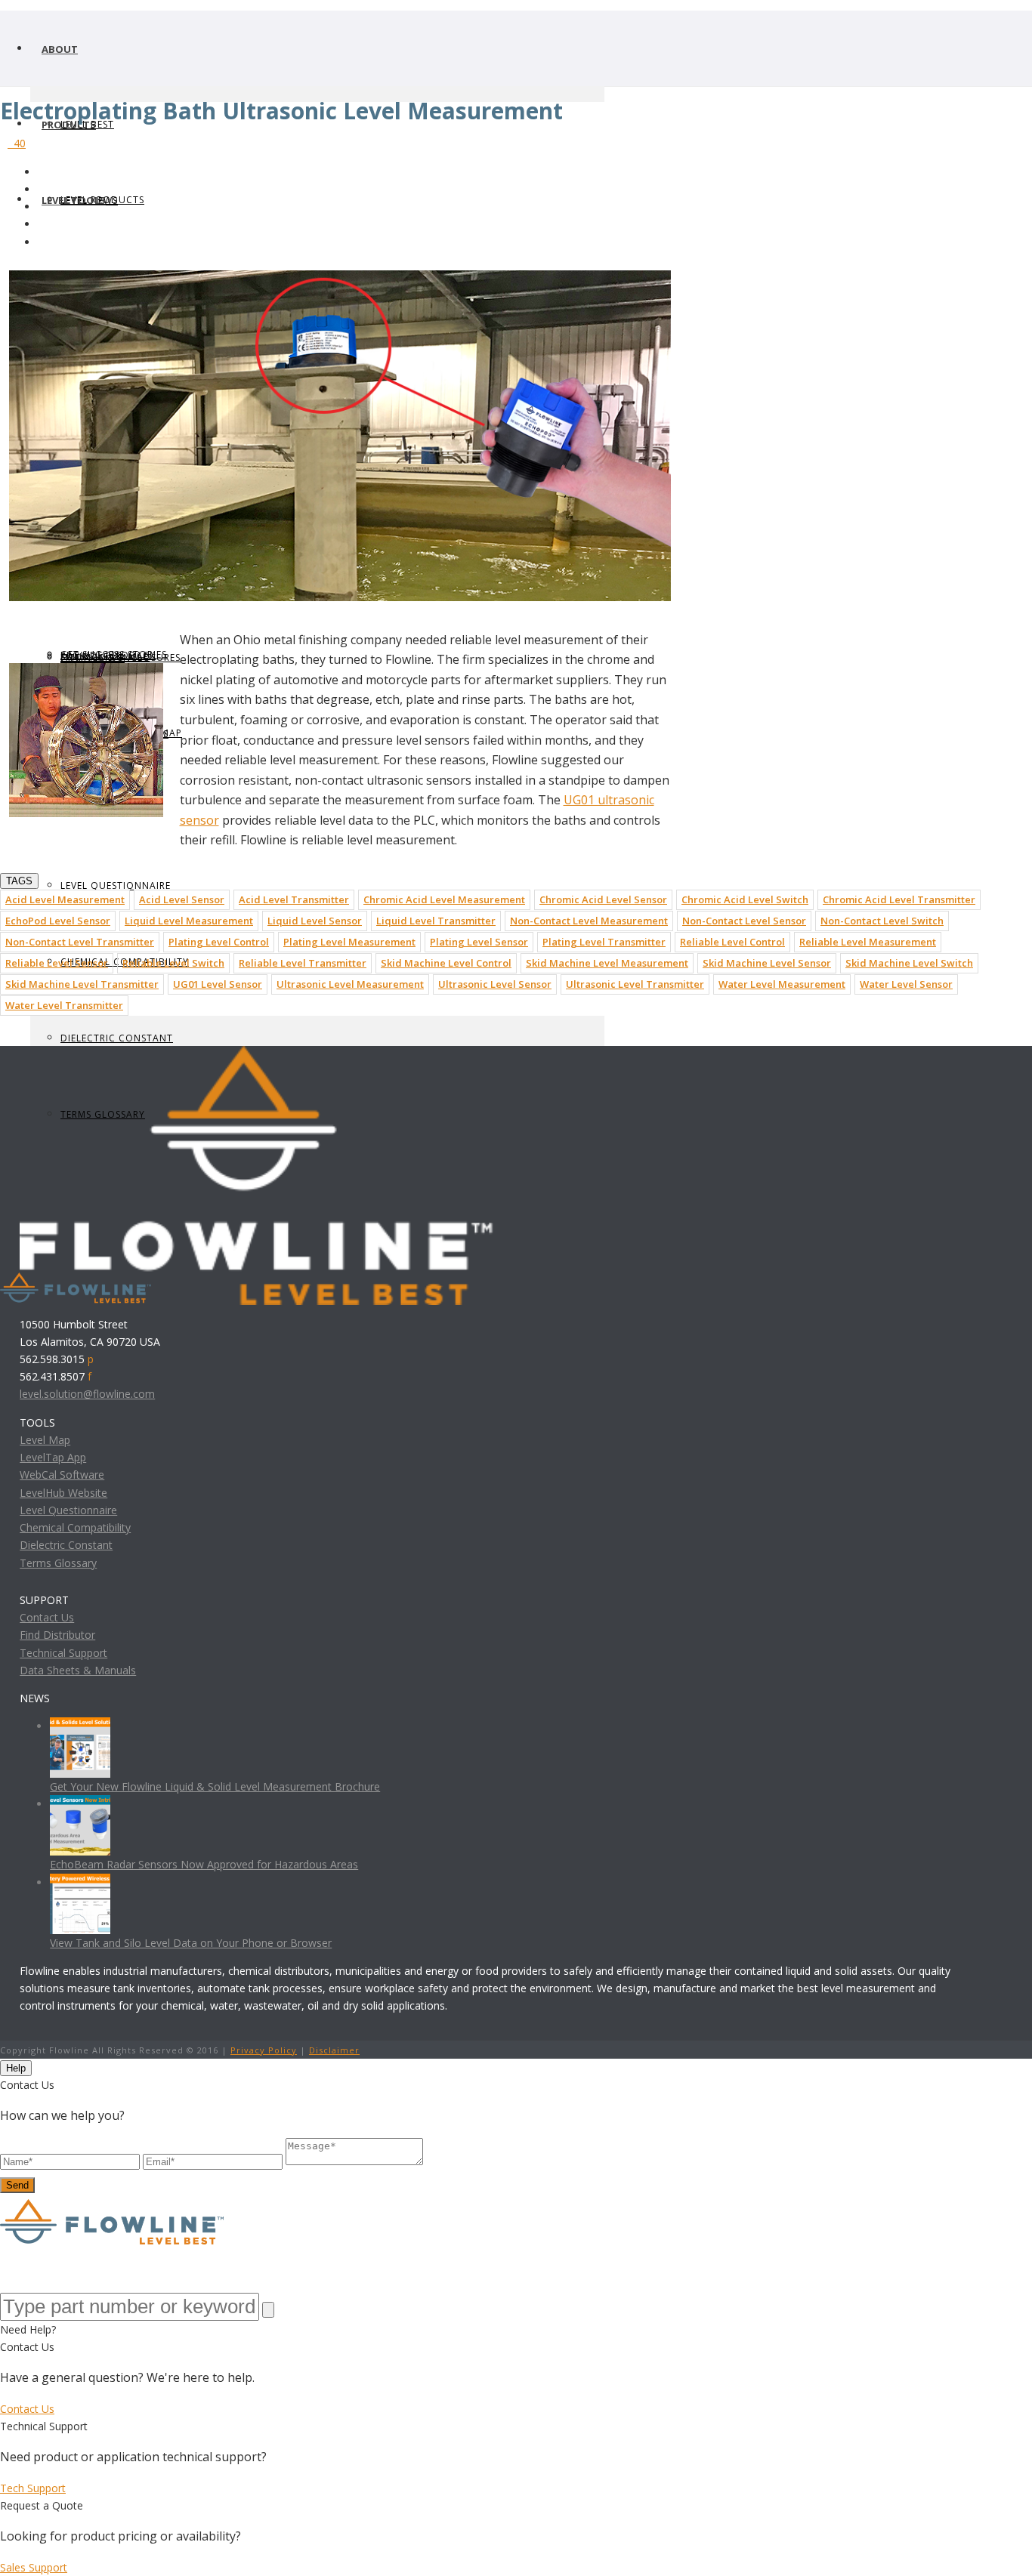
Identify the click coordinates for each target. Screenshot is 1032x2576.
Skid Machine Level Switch (909, 963)
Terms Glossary (58, 1563)
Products (69, 125)
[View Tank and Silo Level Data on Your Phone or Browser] (80, 1882)
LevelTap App (53, 1457)
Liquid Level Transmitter (436, 921)
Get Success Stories (114, 654)
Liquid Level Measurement (189, 921)
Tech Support (33, 2488)
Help (16, 2068)
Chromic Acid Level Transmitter (899, 899)
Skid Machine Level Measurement (607, 963)
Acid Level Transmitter (294, 899)
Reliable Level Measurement (868, 942)
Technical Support (63, 1653)
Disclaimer (334, 2050)
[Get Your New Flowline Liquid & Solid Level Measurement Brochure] (80, 1726)
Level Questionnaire (116, 885)
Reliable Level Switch (173, 963)
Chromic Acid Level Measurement (444, 899)
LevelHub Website (63, 1493)
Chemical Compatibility (75, 1527)
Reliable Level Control (732, 942)
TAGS (19, 881)
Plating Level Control (219, 942)
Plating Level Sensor (479, 942)
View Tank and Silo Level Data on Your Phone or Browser (191, 1943)
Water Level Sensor (906, 984)
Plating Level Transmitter (604, 942)
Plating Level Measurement (349, 942)
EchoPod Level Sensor (58, 921)
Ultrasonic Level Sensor (495, 984)
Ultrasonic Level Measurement (350, 984)
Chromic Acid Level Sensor (603, 899)
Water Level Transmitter (64, 1005)
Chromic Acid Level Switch (745, 899)
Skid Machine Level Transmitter (82, 984)
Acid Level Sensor (182, 899)
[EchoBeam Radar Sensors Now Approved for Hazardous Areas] (80, 1804)
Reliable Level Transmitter (303, 963)
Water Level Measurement (782, 984)
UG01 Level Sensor (218, 984)
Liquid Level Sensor (315, 921)
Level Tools (74, 200)
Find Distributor (57, 1635)
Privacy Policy (264, 2050)
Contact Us (47, 1617)
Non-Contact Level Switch (882, 921)
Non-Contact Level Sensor (744, 921)
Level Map (45, 1440)
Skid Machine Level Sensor (767, 963)
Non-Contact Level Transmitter (80, 942)
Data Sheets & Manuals (78, 1670)
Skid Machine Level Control (446, 963)
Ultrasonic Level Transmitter (635, 984)
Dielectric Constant (117, 1038)
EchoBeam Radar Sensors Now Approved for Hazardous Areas (204, 1864)
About (60, 49)
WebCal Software (62, 1475)
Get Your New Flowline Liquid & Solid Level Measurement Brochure (215, 1786)
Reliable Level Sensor (57, 963)
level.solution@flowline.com (87, 1394)
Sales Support (34, 2567)
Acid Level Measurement (65, 899)
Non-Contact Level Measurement (589, 921)
